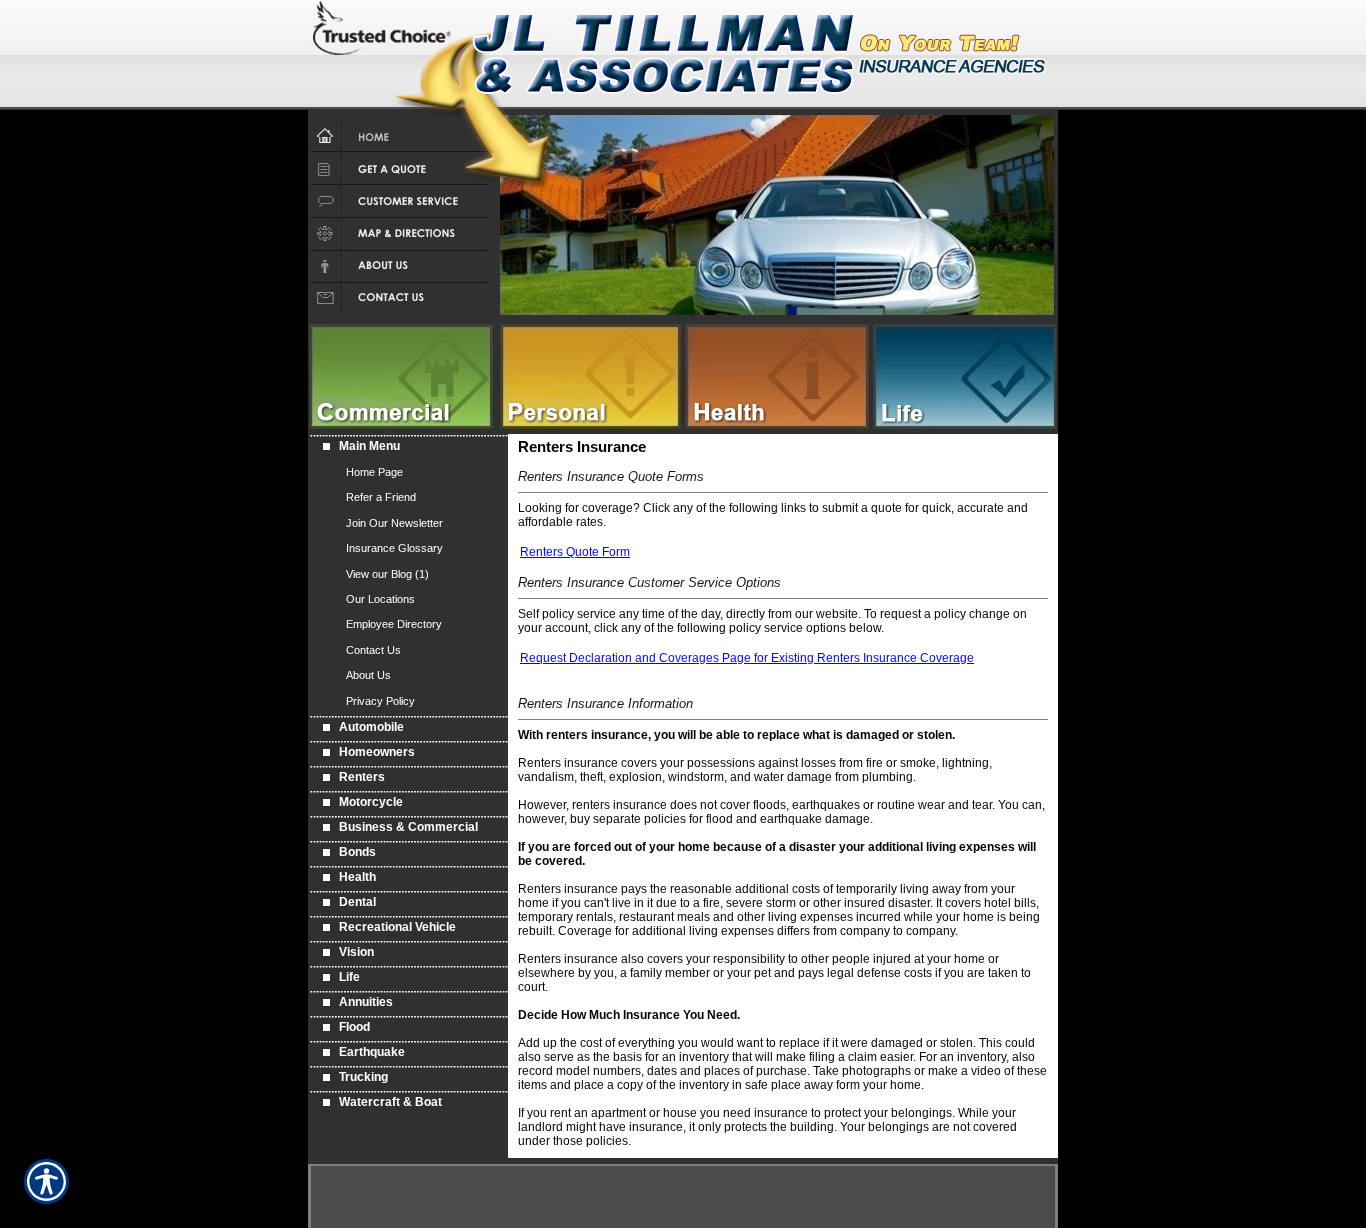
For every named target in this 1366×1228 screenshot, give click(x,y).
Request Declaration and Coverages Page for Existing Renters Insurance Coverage (747, 658)
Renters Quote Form (575, 552)
